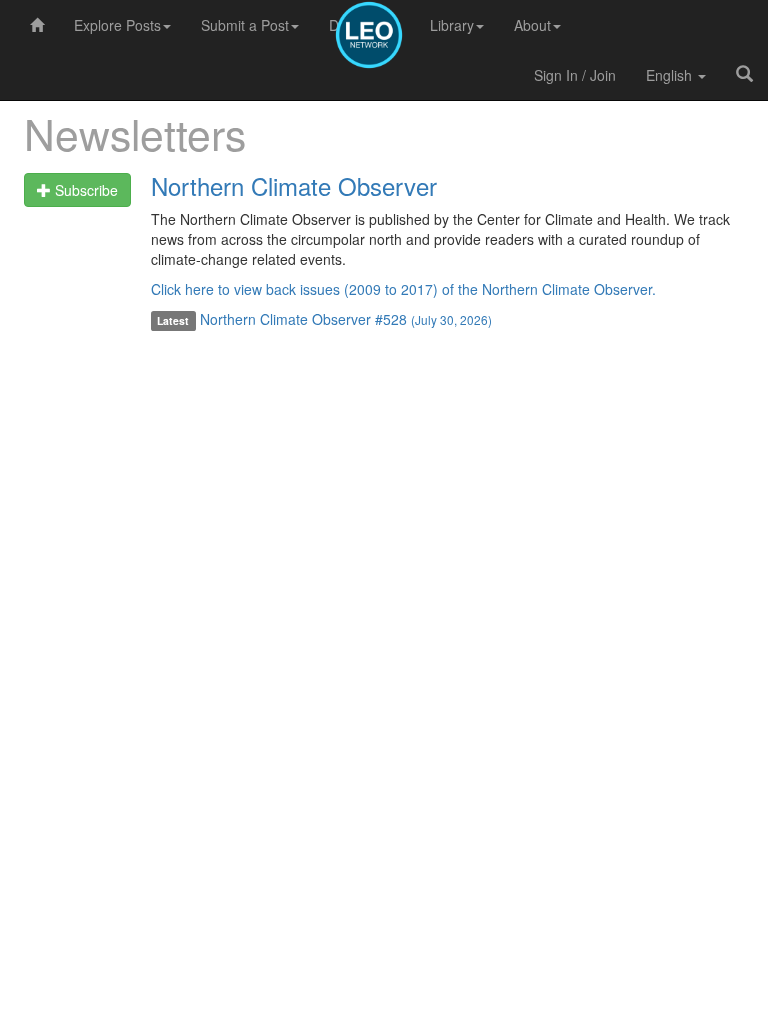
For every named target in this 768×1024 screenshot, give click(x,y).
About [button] (532, 25)
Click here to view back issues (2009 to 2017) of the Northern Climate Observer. (403, 289)
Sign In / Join (575, 75)
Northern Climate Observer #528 (346, 319)
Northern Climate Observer (294, 185)
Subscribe (84, 190)
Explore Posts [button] (117, 25)
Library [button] (452, 25)
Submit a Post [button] (245, 25)
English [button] (671, 75)
